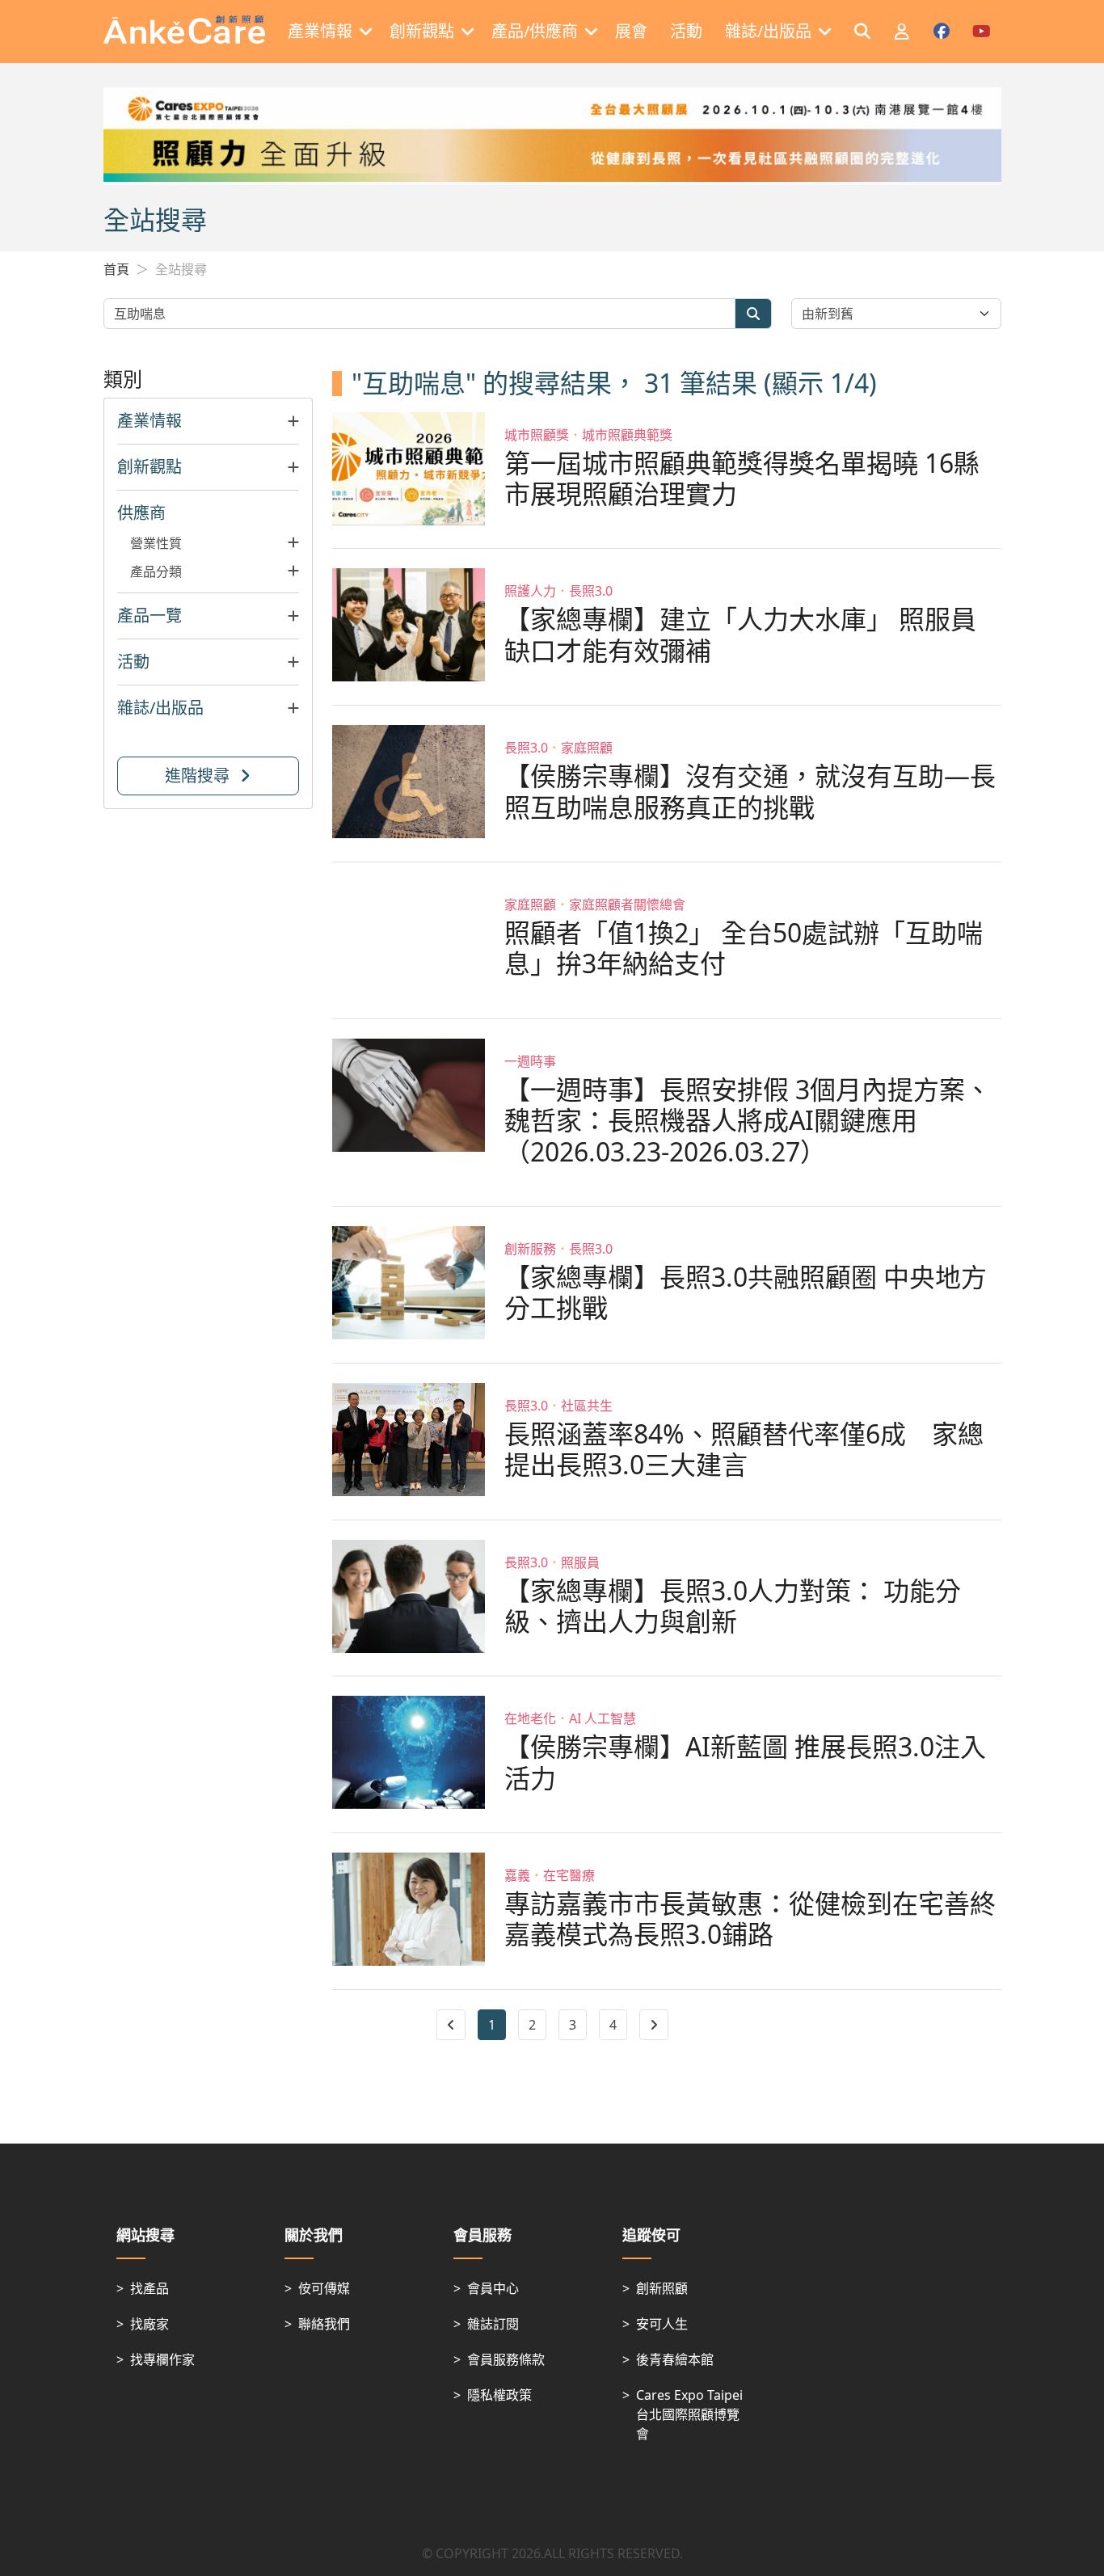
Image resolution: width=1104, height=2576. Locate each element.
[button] (209, 421)
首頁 (116, 269)
